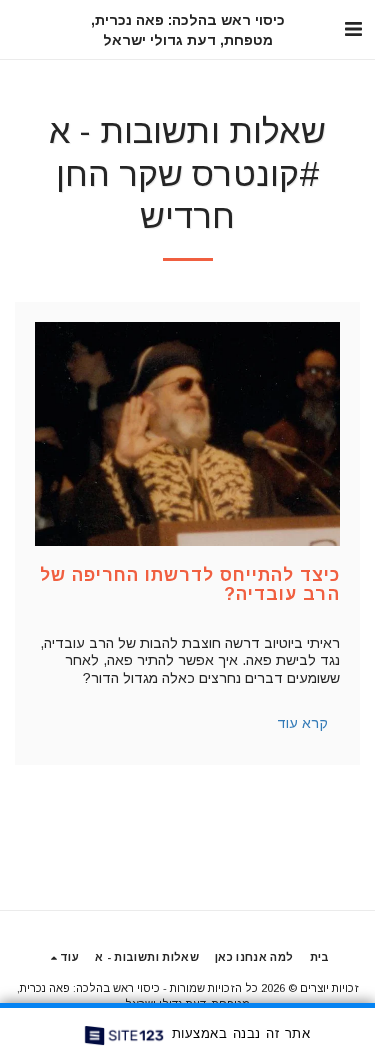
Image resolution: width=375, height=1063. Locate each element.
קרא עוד (302, 723)
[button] (353, 29)
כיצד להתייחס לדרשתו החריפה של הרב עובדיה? (190, 584)
